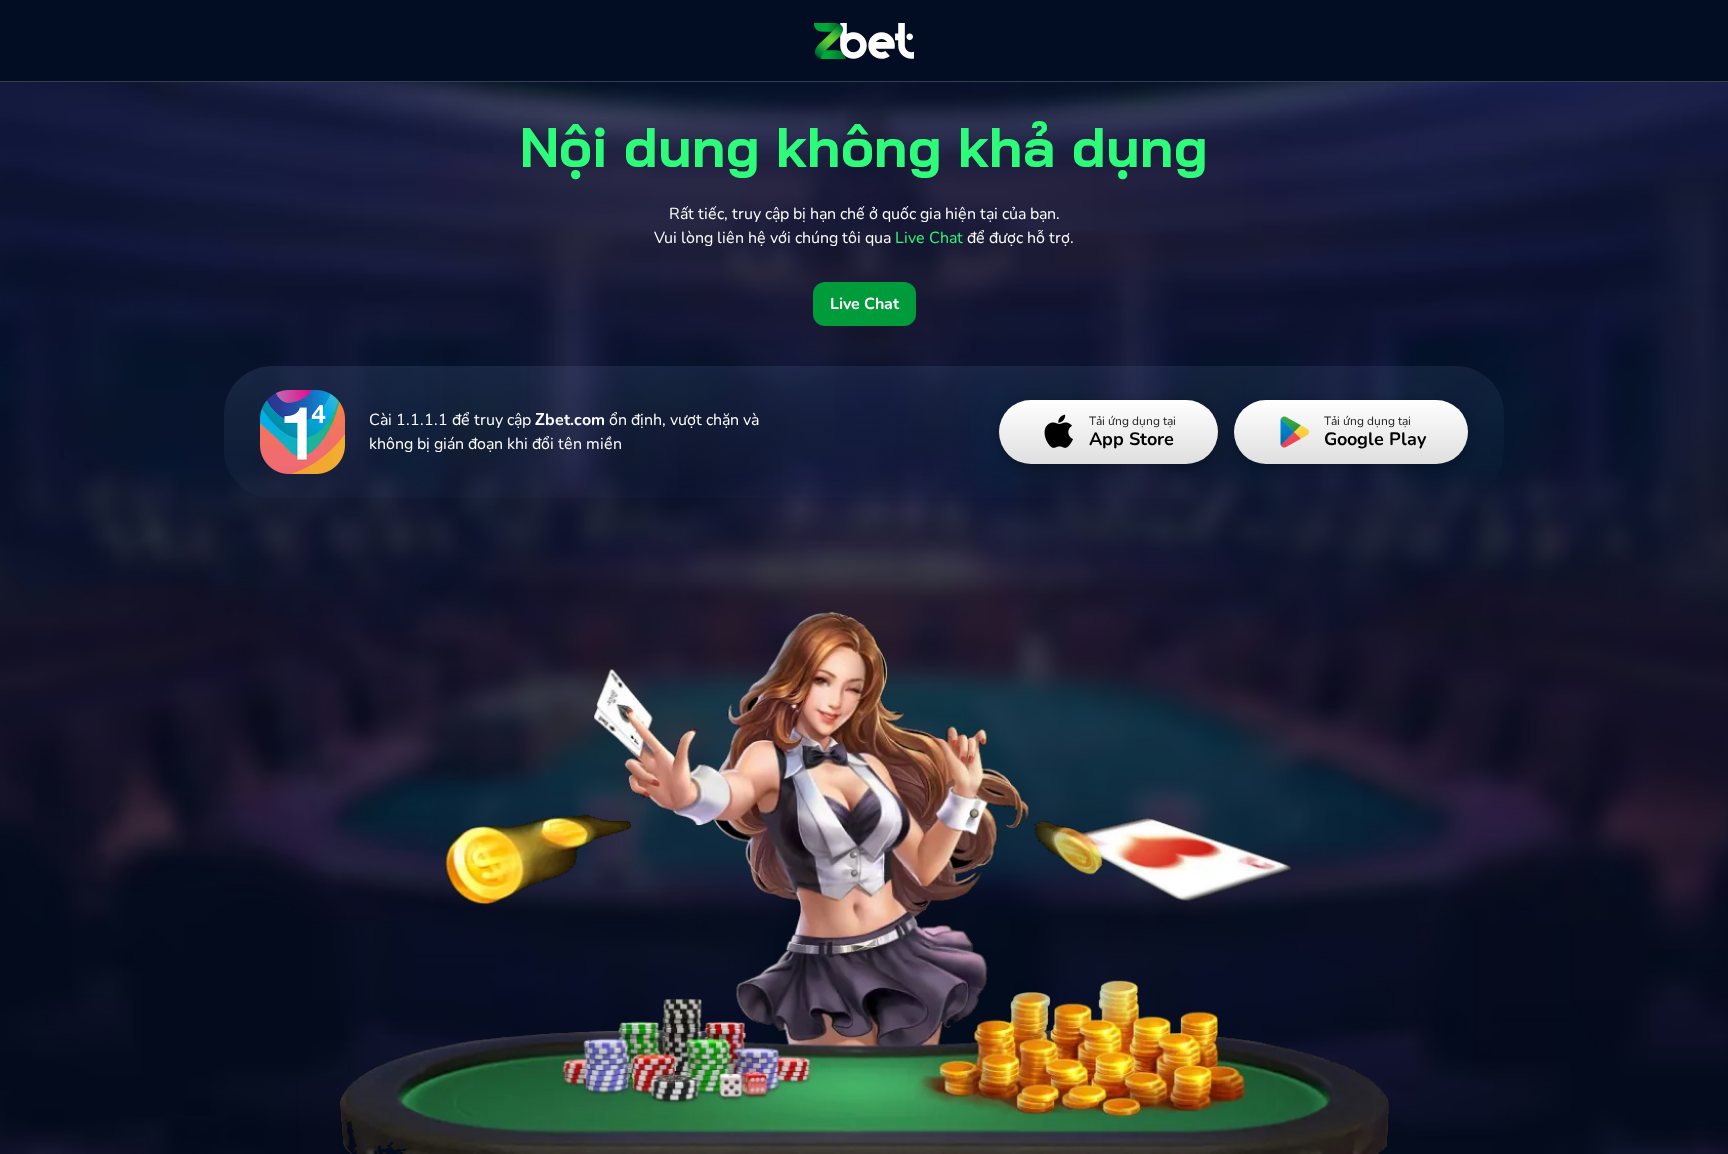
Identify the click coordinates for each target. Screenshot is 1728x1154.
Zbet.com (570, 420)
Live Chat (864, 304)
